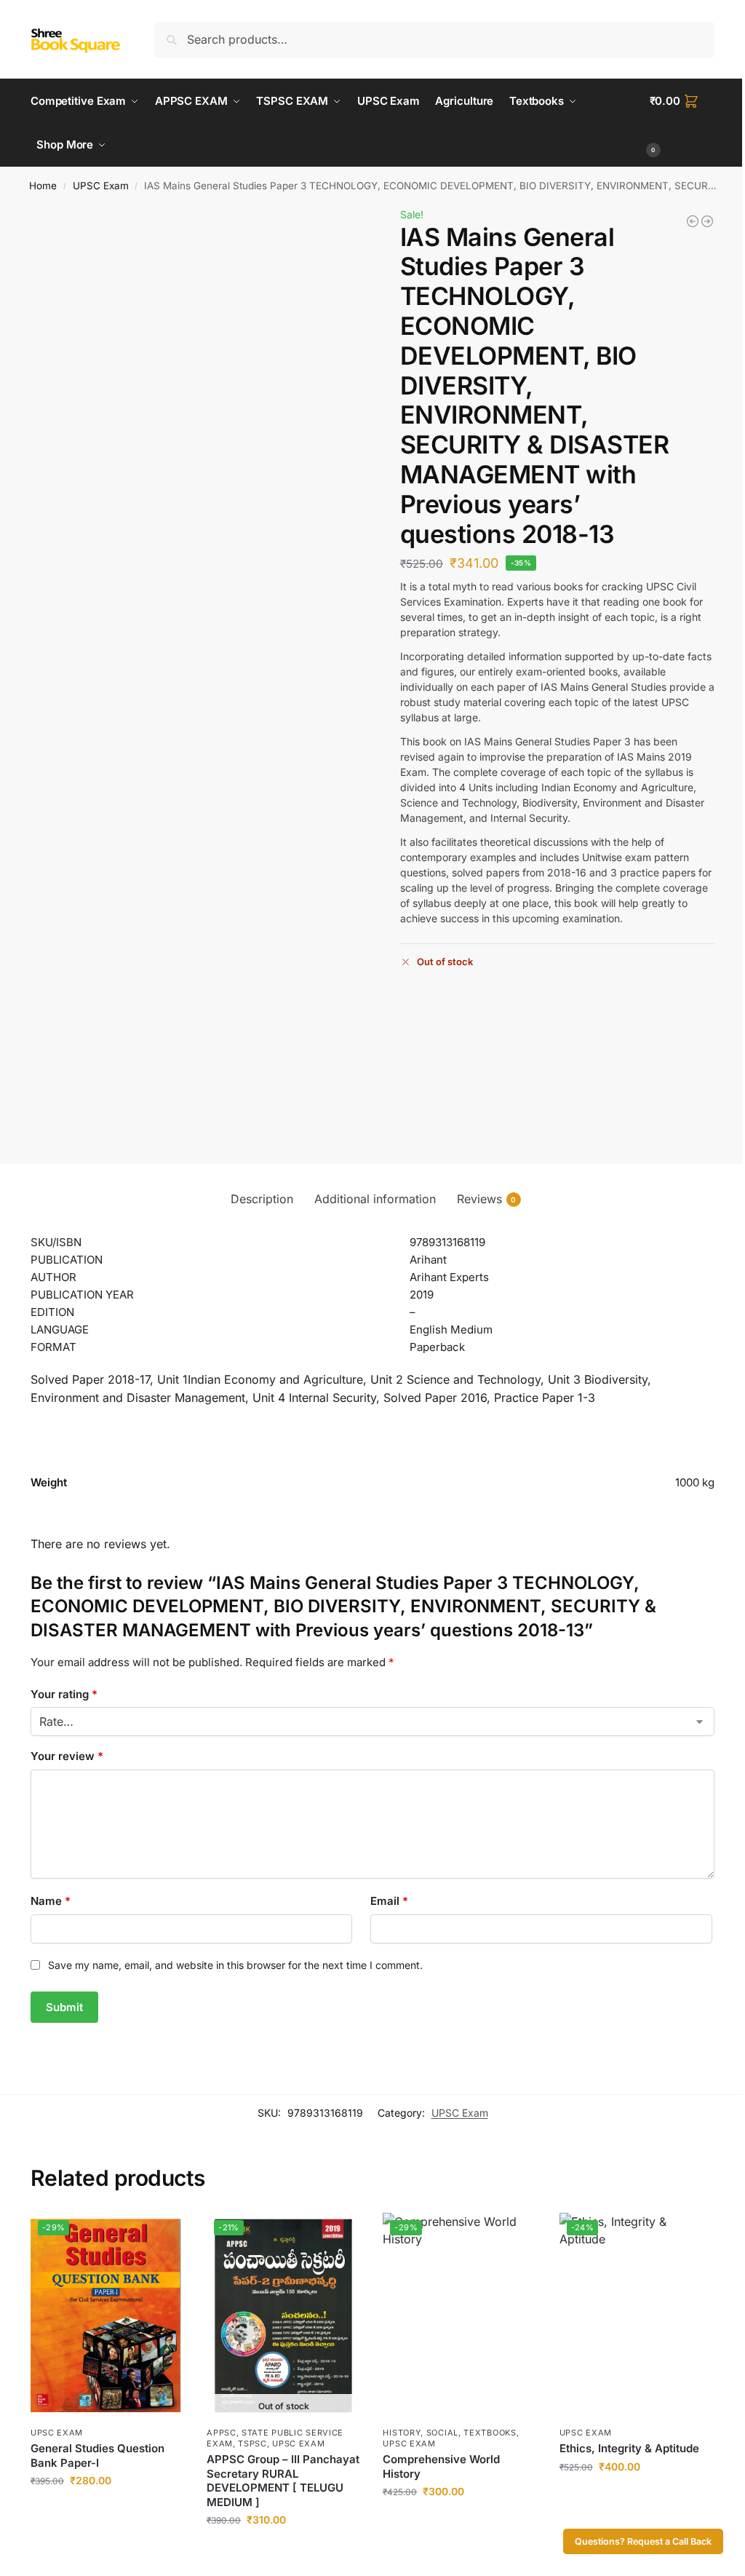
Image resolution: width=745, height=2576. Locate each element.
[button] (682, 123)
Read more (284, 2550)
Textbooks (490, 2433)
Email (389, 1901)
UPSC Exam (101, 186)
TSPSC (252, 2444)
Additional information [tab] (375, 1199)
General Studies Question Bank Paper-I (97, 2456)
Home (43, 186)
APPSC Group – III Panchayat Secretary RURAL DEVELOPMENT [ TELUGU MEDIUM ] (283, 2481)
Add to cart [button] (108, 2511)
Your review (67, 1756)
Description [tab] (262, 1199)
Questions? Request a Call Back (643, 2541)
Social (442, 2433)
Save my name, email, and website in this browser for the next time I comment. (235, 1965)
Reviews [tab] (487, 1199)
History (402, 2433)
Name (51, 1901)
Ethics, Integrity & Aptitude (629, 2448)
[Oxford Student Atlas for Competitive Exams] (707, 221)
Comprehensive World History (441, 2466)
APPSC (222, 2433)
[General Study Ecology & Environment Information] (693, 221)
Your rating (64, 1694)
